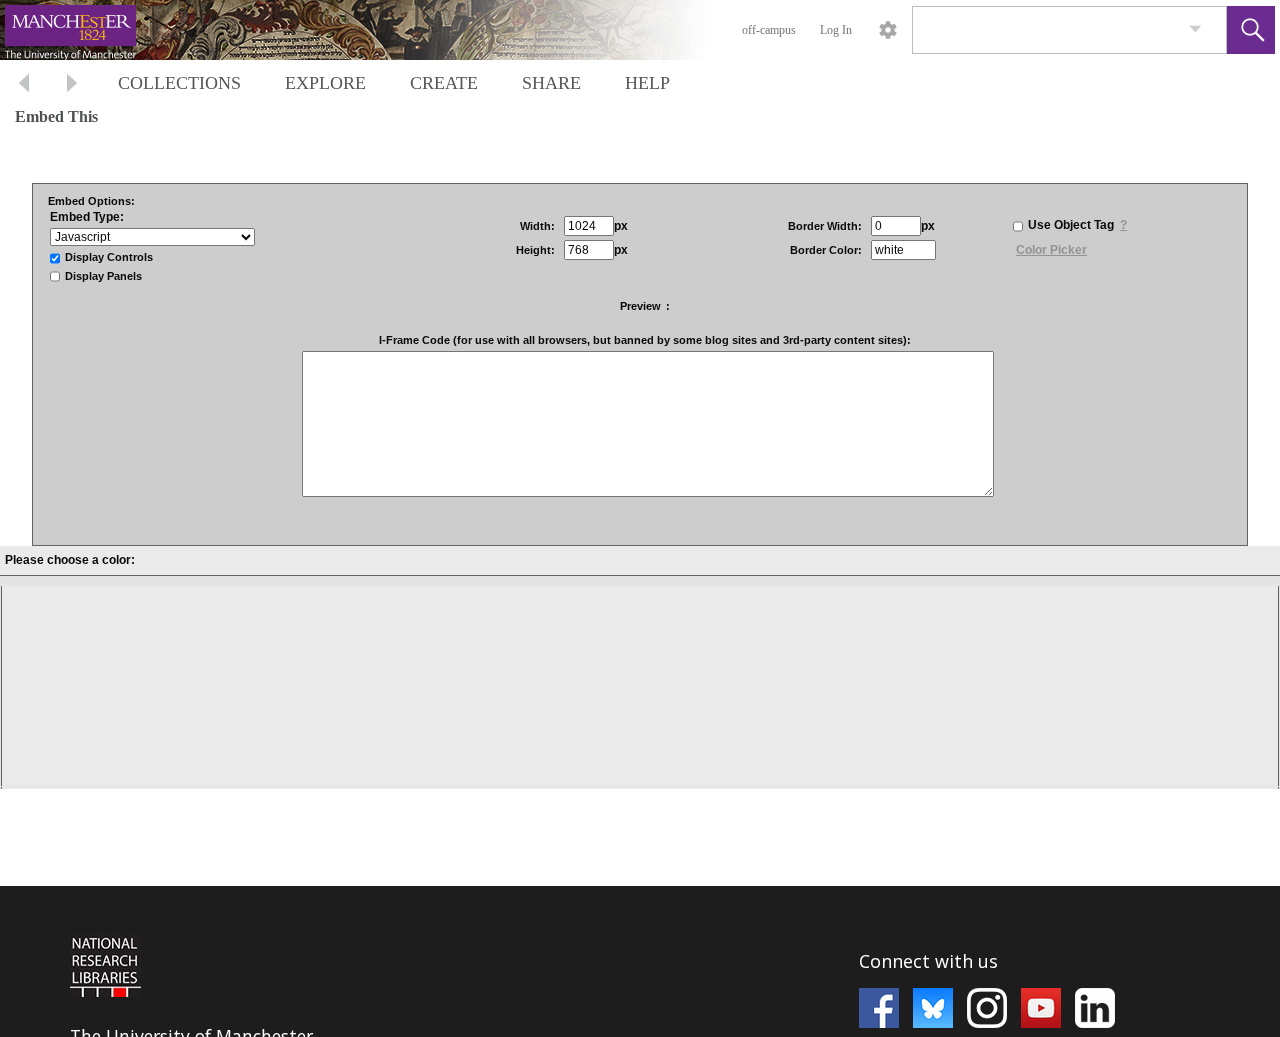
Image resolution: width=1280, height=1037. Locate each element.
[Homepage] (377, 30)
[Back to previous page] (24, 85)
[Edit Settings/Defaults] (888, 30)
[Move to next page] (72, 85)
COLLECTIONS (179, 83)
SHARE (551, 83)
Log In (836, 30)
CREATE (444, 83)
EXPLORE (325, 83)
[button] (1251, 30)
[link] (1195, 29)
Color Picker (1051, 250)
